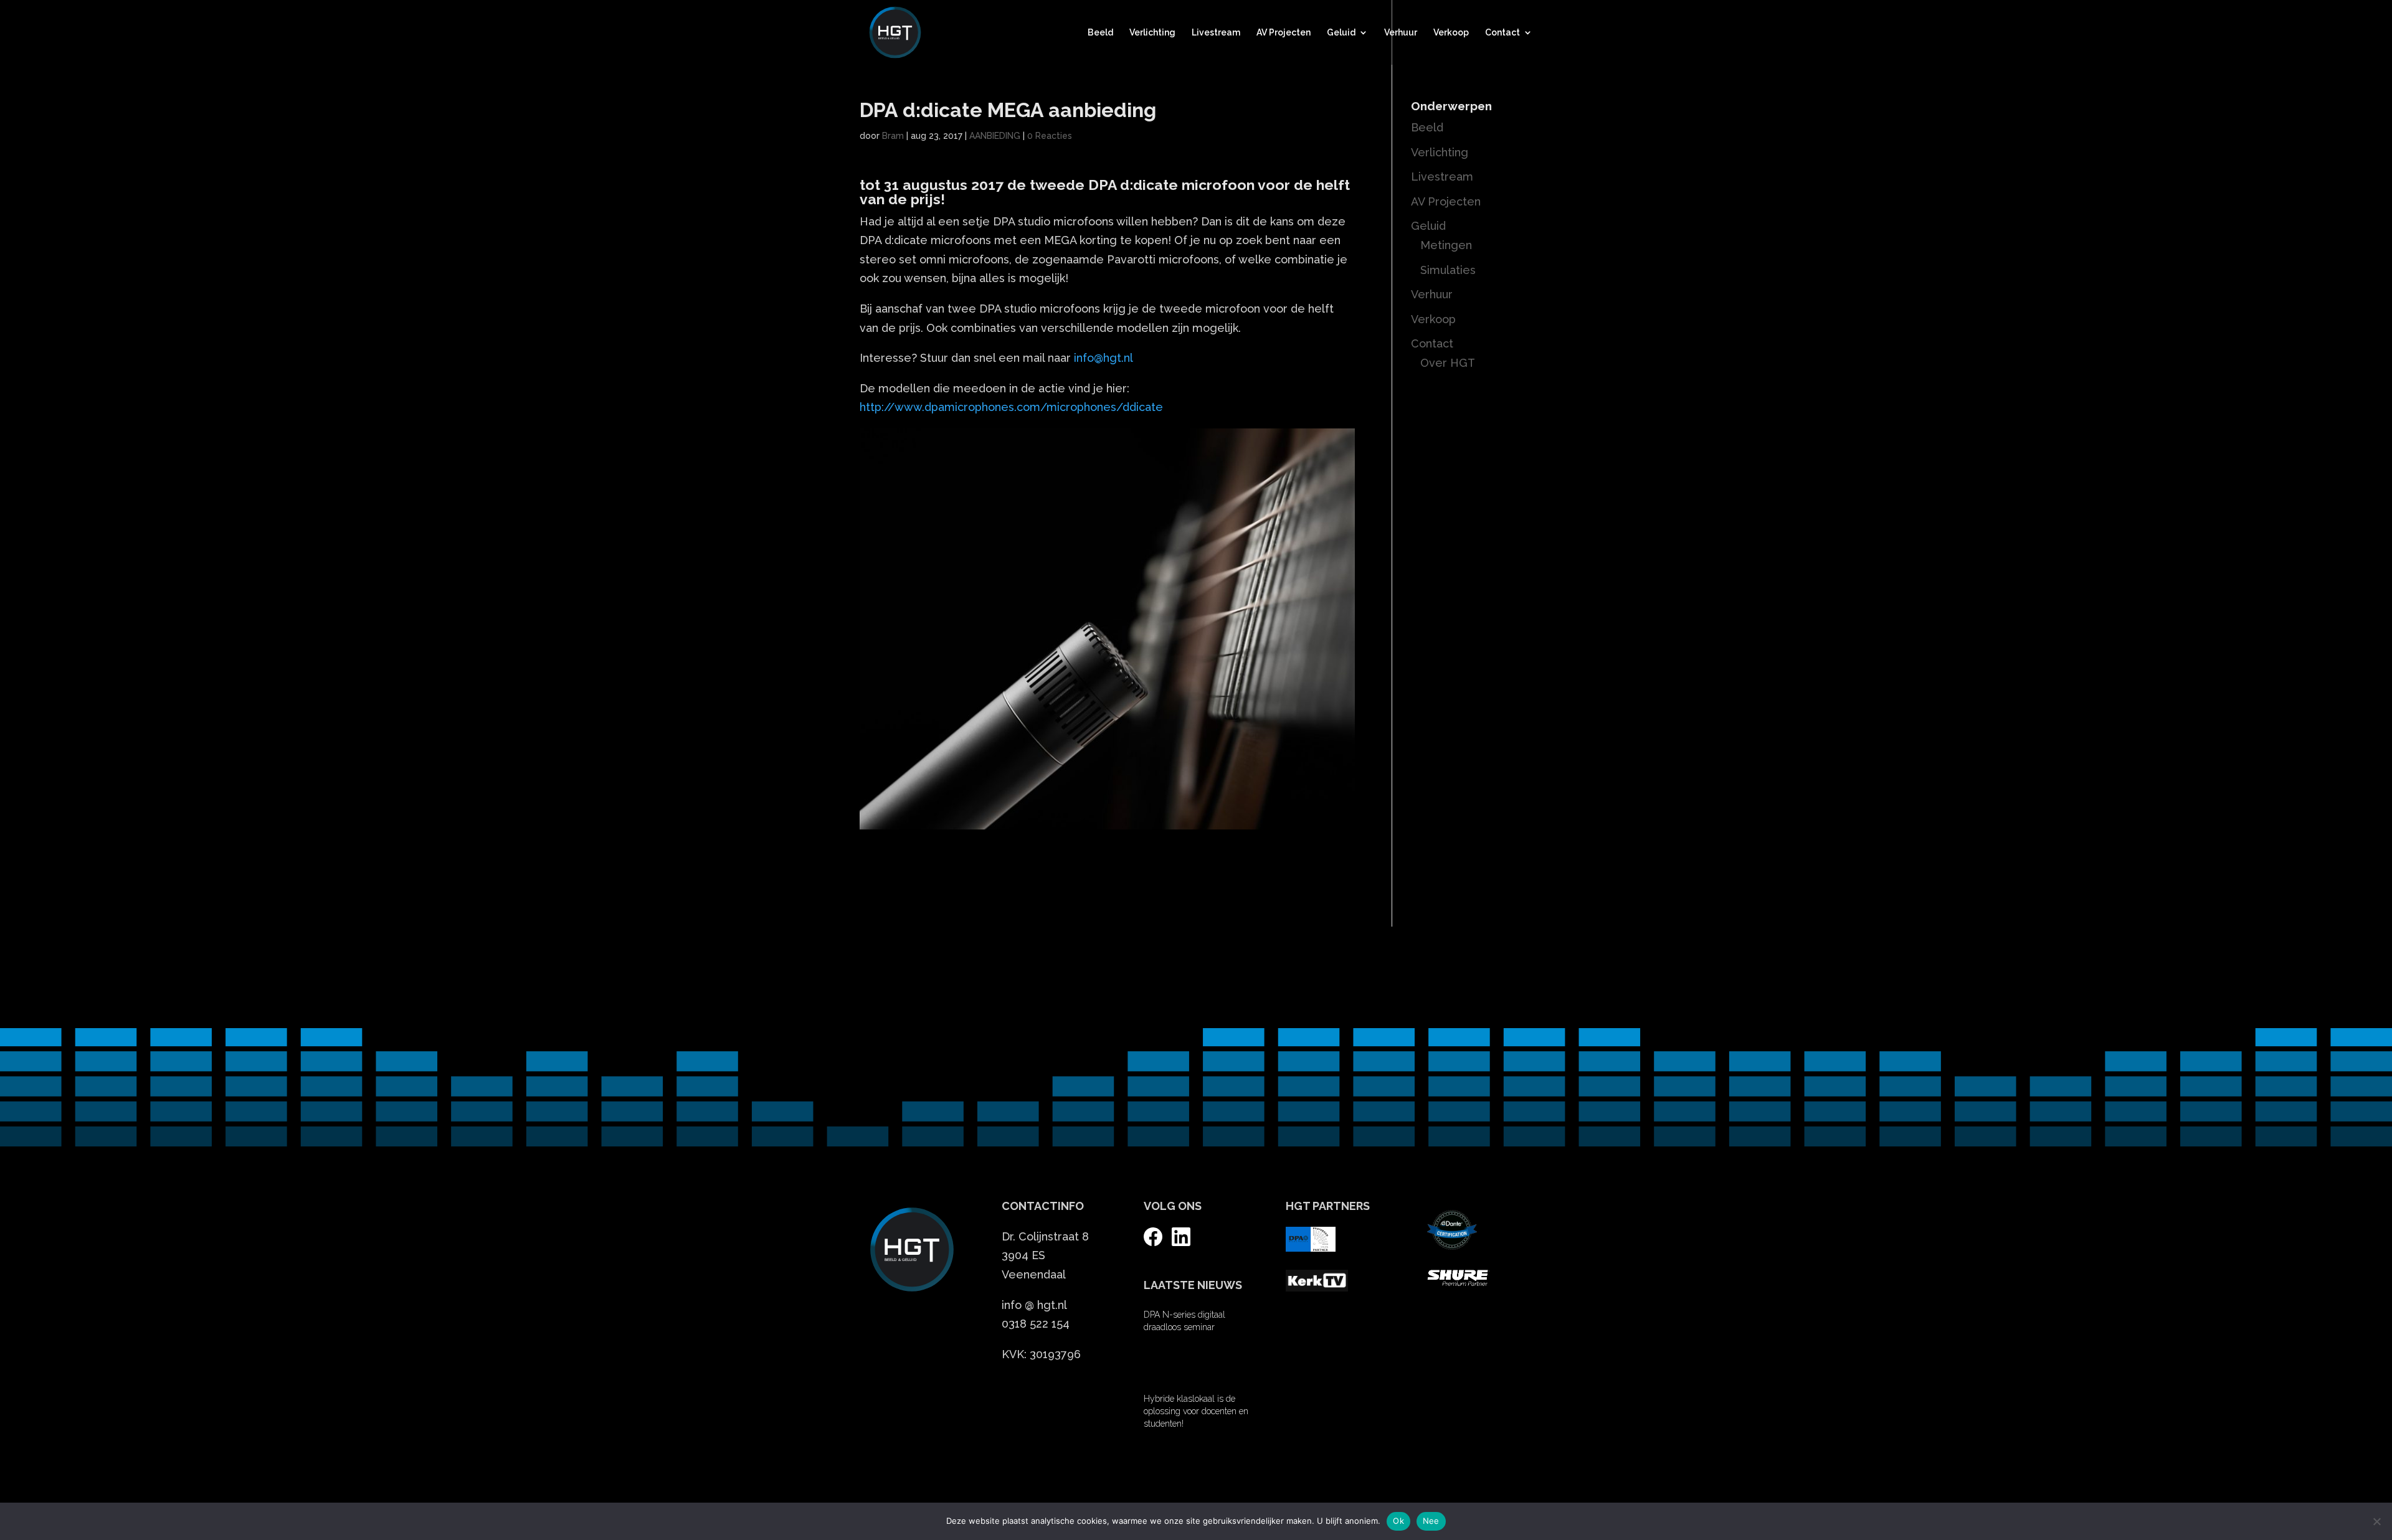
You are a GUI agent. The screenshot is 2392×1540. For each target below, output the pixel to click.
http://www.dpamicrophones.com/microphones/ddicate (1011, 407)
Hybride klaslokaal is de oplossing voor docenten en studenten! (1196, 1411)
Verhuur (1401, 33)
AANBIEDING (995, 136)
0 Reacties (1050, 136)
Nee (1431, 1521)
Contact (1502, 33)
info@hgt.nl (1103, 358)
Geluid (1341, 33)
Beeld (1100, 33)
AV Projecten (1284, 33)
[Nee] (2376, 1521)
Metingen (1446, 245)
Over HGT (1448, 363)
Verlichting (1152, 33)
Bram (893, 136)
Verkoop (1451, 33)
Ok (1398, 1521)
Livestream (1216, 33)
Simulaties (1448, 270)
